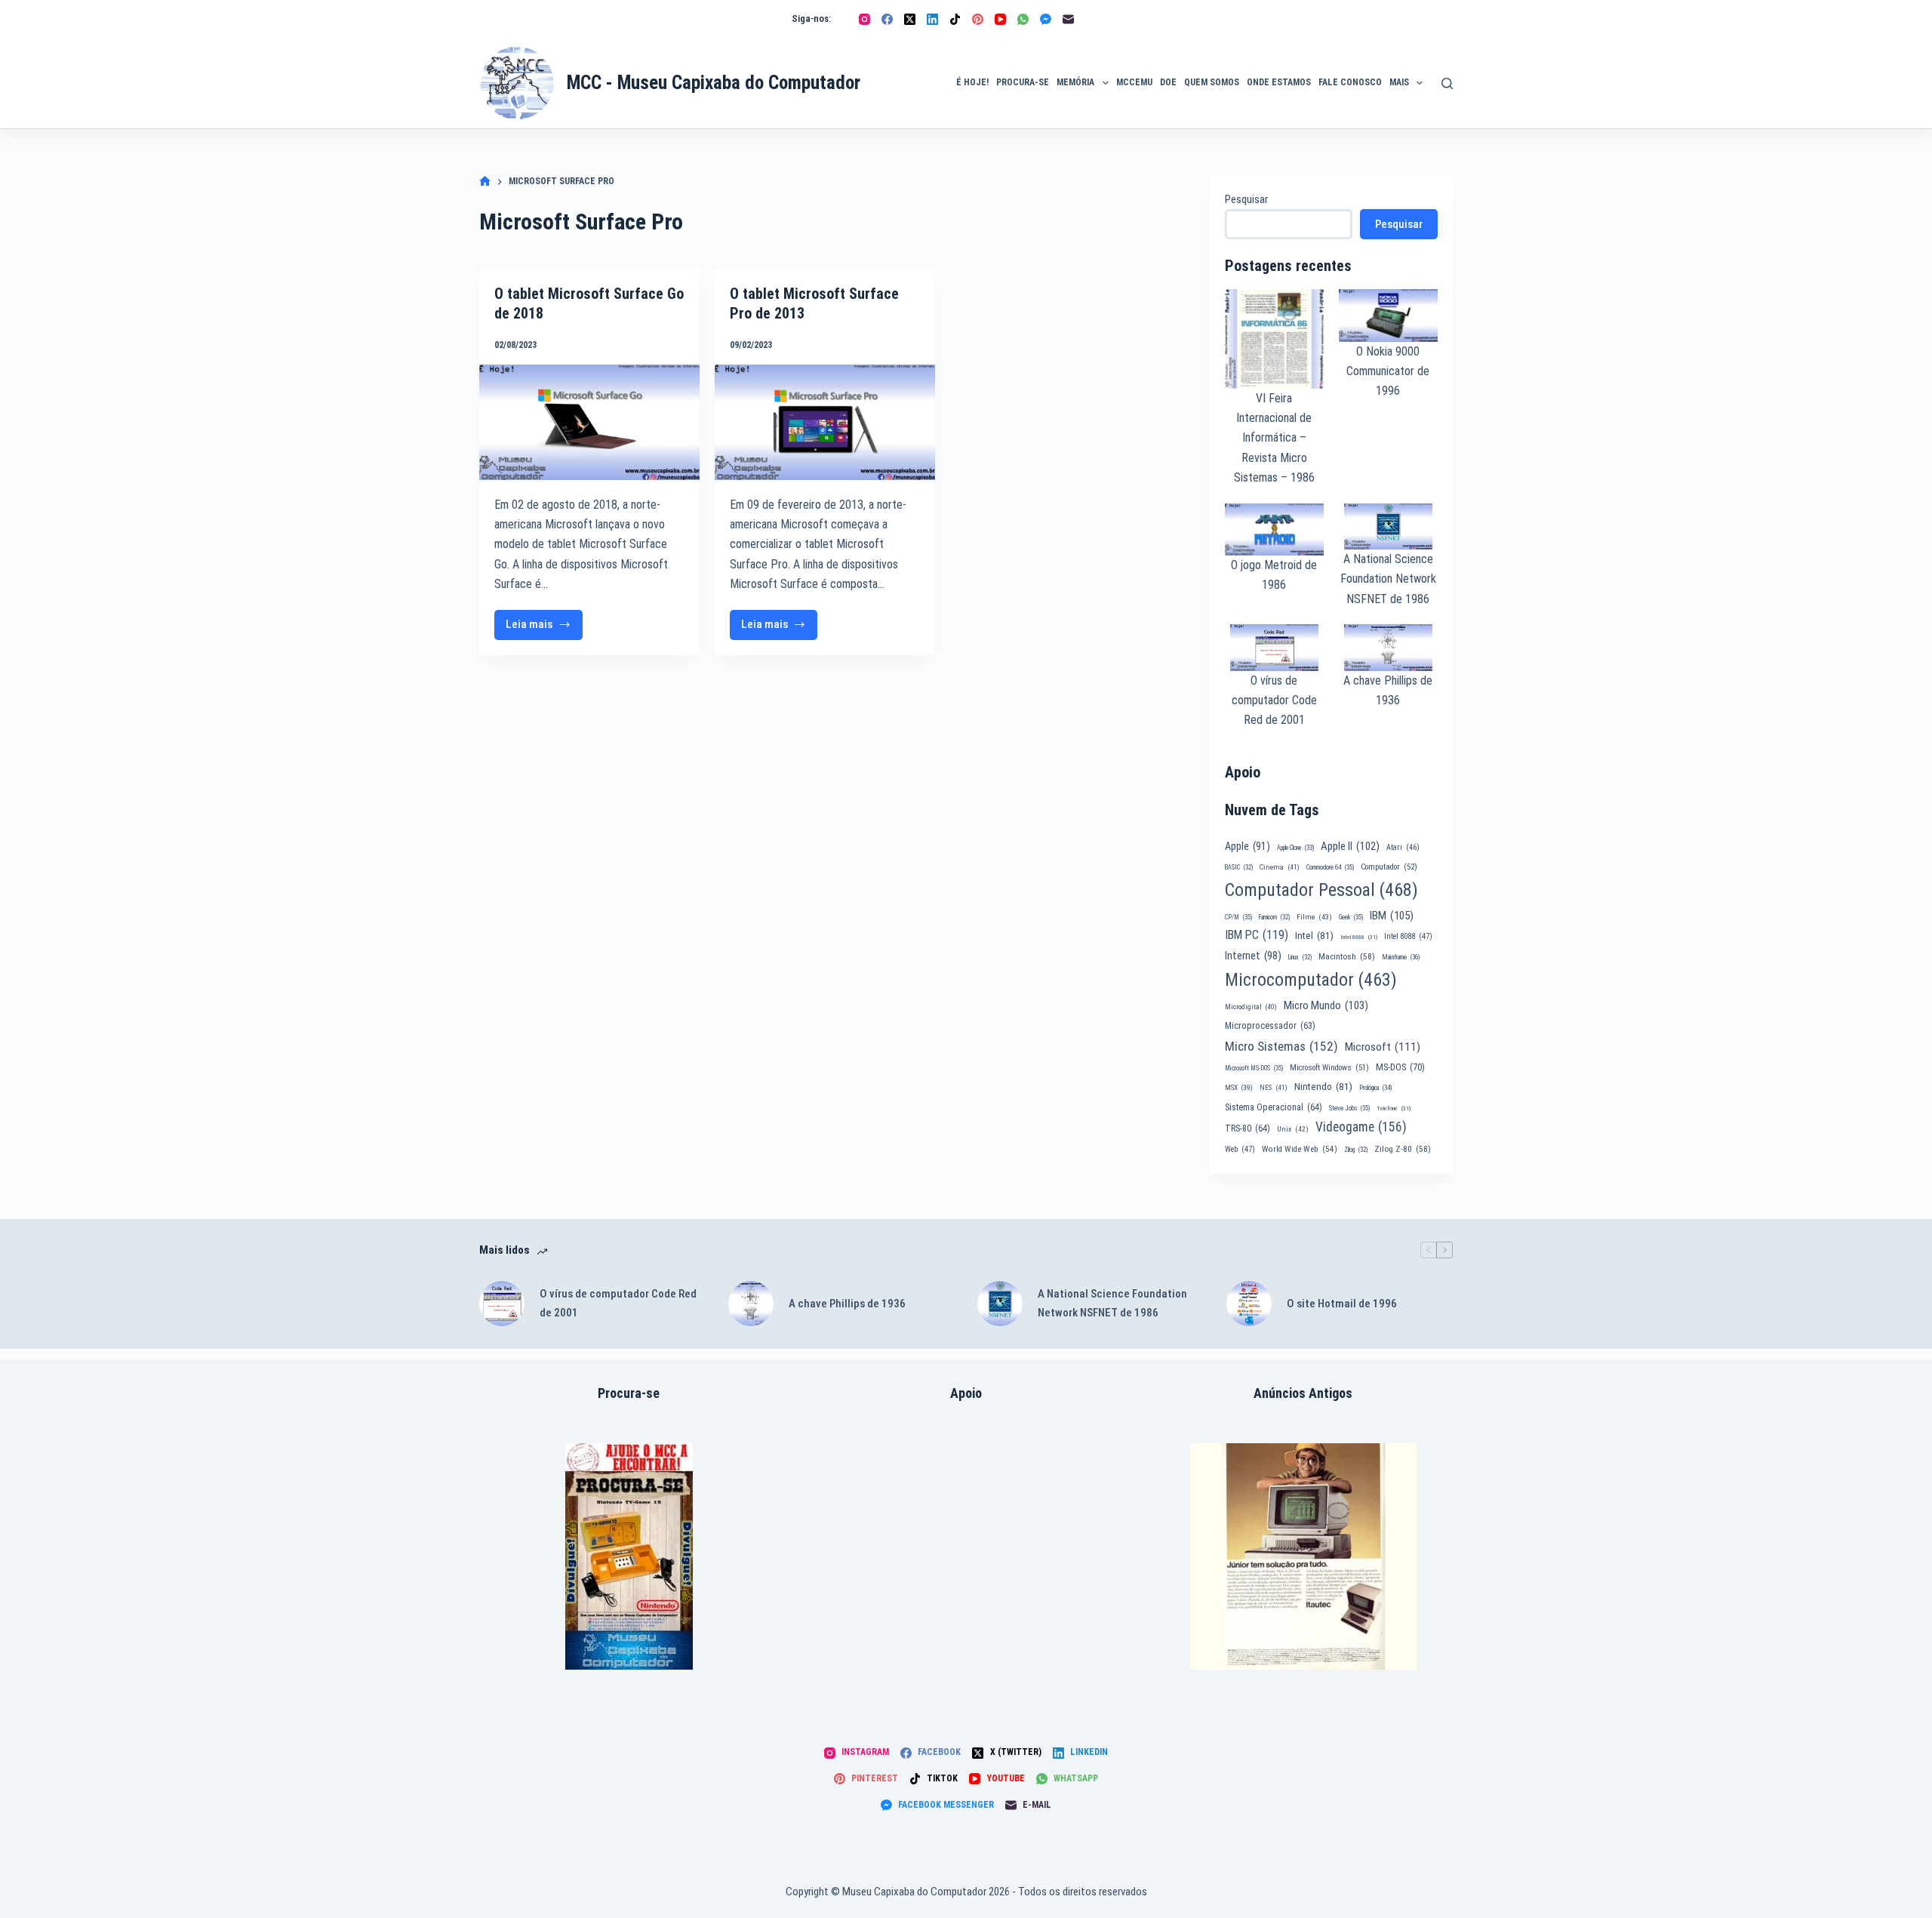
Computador (1389, 867)
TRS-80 (1247, 1128)
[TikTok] (955, 19)
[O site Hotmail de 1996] (1249, 1304)
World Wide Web (1300, 1149)
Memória (1075, 82)
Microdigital (1251, 1007)
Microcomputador (1311, 980)
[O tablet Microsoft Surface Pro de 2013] (825, 422)
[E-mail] (1068, 19)
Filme (1314, 917)
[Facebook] (887, 19)
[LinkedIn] (932, 19)
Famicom (1274, 917)
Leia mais (544, 628)
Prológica (1375, 1088)
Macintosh (1347, 956)
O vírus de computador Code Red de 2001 (1274, 700)
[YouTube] (1000, 19)
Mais (1399, 82)
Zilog (1356, 1150)
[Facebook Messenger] (1046, 19)
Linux (1300, 957)
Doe (1168, 82)
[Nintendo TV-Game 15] (629, 1556)
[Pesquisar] (1447, 83)
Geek (1351, 917)
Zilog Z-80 (1403, 1149)
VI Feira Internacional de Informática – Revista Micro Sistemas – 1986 (1274, 438)
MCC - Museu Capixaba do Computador (714, 83)
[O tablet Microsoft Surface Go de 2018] (589, 422)
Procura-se (1023, 82)
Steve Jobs (1349, 1108)
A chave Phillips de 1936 (847, 1304)
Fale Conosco (1350, 82)
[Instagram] (864, 19)
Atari (1403, 847)
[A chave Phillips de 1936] (751, 1304)
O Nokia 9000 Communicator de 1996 (1388, 371)
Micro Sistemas (1281, 1046)
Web (1240, 1149)
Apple (1247, 846)
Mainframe (1401, 957)
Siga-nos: (811, 18)
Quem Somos (1212, 82)
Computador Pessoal (1321, 890)
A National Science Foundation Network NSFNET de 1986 (1388, 579)
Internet (1253, 956)
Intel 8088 (1408, 936)
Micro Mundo (1326, 1005)
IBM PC (1257, 935)
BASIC (1239, 867)
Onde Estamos (1279, 82)
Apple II (1350, 846)
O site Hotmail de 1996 (1342, 1304)
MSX (1239, 1087)
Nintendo (1323, 1086)
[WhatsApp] (1023, 19)
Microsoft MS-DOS (1254, 1068)
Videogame (1361, 1127)
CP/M (1238, 917)
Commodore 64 (1330, 867)
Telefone (1394, 1108)
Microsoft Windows (1329, 1068)
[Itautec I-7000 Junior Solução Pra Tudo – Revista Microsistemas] (1303, 1556)
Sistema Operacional (1274, 1107)
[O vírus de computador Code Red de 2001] (502, 1304)
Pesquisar (1246, 199)
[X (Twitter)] (910, 19)
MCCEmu (1134, 82)
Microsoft (1383, 1047)
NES (1274, 1087)
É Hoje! (972, 82)
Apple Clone (1295, 848)
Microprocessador (1270, 1026)
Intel (1314, 935)
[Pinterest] (978, 19)
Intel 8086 (1359, 937)
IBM (1392, 916)
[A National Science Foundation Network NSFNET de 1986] (1000, 1304)
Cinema (1280, 867)
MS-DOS (1400, 1067)
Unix (1293, 1129)
